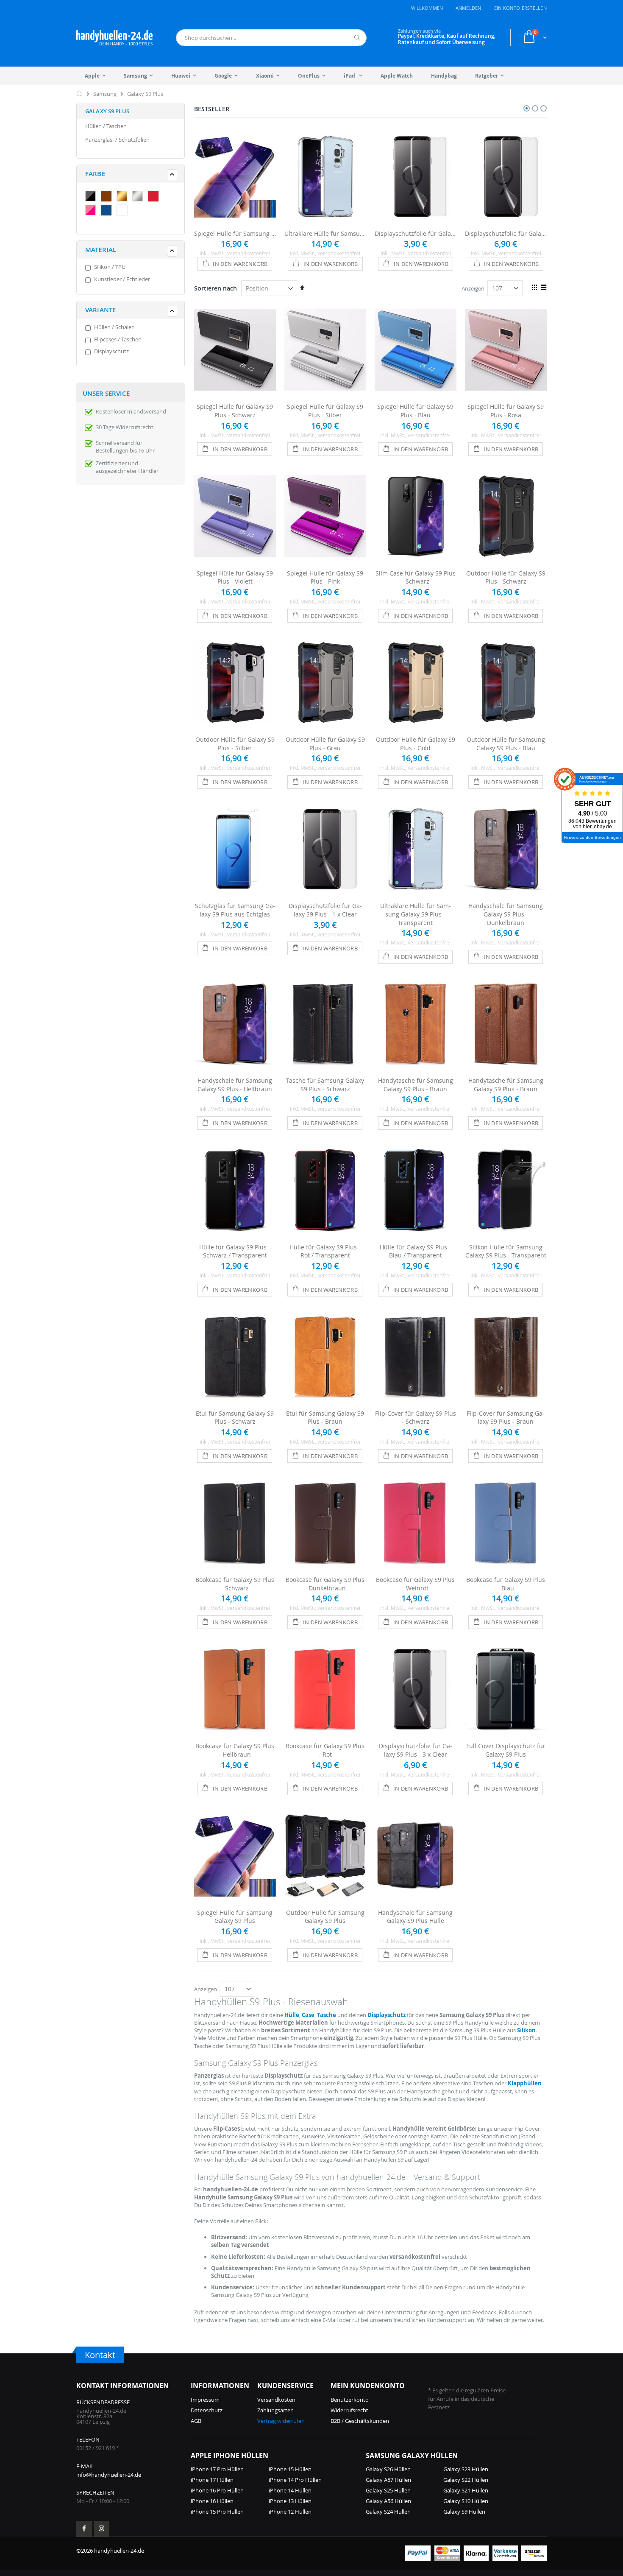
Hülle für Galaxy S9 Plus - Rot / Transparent (325, 1251)
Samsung (105, 94)
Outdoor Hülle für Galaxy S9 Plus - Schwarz (506, 577)
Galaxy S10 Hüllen (466, 2501)
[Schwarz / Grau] (92, 197)
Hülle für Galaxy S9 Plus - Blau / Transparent (415, 1251)
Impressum (205, 2400)
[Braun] (108, 197)
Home (79, 93)
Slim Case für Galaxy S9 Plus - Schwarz (416, 577)
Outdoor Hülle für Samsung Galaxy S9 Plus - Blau (506, 744)
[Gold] (124, 197)
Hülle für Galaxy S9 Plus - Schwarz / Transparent (235, 1251)
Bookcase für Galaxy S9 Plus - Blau (506, 1584)
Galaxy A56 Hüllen (388, 2501)
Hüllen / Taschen (106, 126)
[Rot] (155, 197)
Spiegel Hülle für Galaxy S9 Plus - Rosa (506, 411)
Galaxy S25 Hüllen (388, 2490)
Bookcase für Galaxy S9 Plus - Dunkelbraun (325, 1584)
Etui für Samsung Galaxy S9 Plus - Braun (325, 1418)
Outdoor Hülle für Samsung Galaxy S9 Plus (325, 1917)
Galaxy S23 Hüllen (466, 2469)
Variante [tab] (100, 310)
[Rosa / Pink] (92, 211)
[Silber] (139, 197)
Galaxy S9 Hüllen (464, 2512)
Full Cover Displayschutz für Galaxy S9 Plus (506, 1750)
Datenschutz (207, 2410)
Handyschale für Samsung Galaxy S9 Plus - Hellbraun (235, 1085)
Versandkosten (276, 2400)
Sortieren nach (216, 288)
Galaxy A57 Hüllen (388, 2480)
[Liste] (544, 288)
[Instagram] (102, 2529)
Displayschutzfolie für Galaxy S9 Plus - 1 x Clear (416, 233)
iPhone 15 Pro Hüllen (217, 2512)
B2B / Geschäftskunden (360, 2421)
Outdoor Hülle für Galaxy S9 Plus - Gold (416, 744)
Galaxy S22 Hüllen (466, 2480)
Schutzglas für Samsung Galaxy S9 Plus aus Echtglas (235, 910)
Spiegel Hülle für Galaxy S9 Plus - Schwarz (235, 411)
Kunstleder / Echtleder (122, 279)
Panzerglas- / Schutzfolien (117, 140)
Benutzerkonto (350, 2400)
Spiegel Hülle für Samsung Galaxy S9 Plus (235, 233)
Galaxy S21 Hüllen (466, 2490)
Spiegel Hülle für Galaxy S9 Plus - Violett (235, 577)
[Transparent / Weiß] (124, 211)
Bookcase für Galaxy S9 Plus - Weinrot (415, 1584)
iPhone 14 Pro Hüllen (295, 2480)
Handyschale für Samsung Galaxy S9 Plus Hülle (415, 1917)
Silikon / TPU (110, 267)
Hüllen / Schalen (114, 327)
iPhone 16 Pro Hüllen (217, 2490)
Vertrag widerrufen (281, 2421)
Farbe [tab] (95, 174)
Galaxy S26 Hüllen (388, 2469)
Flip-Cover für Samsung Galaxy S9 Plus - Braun (506, 1418)
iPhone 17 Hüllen (212, 2480)
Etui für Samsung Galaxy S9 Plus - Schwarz (235, 1418)
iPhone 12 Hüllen (290, 2512)
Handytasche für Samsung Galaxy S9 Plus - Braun (416, 1085)
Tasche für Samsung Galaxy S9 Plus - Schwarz (325, 1085)
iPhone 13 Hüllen (290, 2501)
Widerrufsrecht (349, 2410)
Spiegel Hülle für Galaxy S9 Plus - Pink (325, 577)
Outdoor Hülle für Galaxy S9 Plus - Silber (235, 744)
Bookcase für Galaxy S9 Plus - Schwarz (235, 1584)
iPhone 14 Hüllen (290, 2490)
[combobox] (271, 38)
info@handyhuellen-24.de (109, 2475)
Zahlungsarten (275, 2410)
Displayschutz (111, 351)
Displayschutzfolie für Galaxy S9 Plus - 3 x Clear (506, 233)
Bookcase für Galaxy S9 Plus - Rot (325, 1750)
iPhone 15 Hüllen (290, 2469)
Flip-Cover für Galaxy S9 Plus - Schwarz (416, 1418)
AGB (196, 2421)
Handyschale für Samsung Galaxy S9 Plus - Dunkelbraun (506, 914)
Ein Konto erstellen (520, 8)
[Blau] (108, 211)
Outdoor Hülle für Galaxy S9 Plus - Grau (325, 744)
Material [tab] (101, 250)
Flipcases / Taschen (118, 339)
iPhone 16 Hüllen (212, 2501)
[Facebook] (84, 2529)
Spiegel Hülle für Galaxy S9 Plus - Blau (415, 411)
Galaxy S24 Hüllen (388, 2512)
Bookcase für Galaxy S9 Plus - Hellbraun (235, 1750)
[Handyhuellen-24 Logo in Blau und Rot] (114, 38)
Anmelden (469, 8)
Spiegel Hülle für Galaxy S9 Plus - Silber (325, 411)
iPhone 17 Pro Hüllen (217, 2469)
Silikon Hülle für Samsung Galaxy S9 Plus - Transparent (506, 1251)
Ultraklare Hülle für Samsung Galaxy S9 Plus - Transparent (325, 233)
